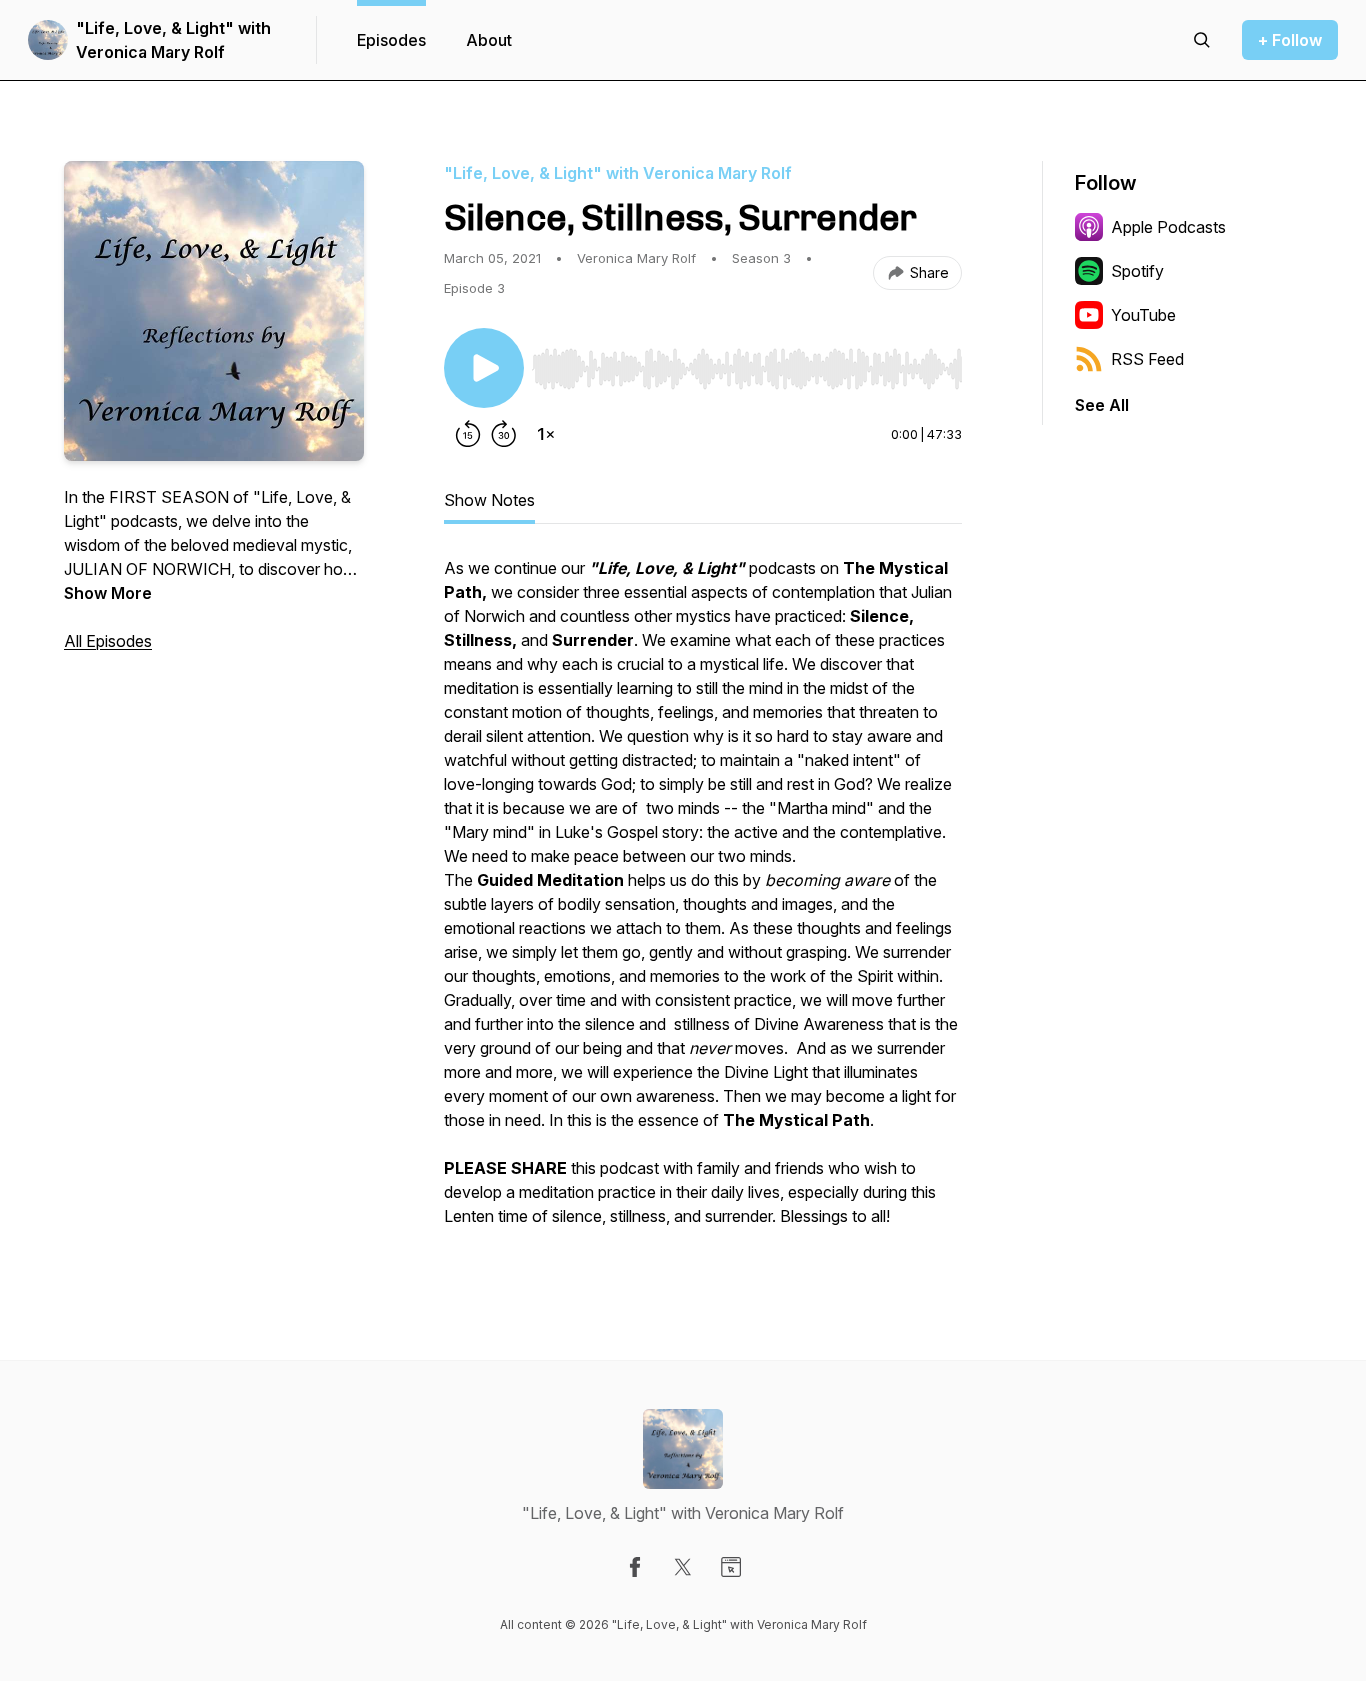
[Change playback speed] (546, 434)
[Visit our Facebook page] (635, 1567)
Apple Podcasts (1168, 227)
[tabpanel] (703, 902)
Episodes (391, 40)
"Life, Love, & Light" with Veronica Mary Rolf (173, 40)
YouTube (1143, 315)
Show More (108, 593)
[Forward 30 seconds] (504, 434)
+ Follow (1290, 40)
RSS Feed (1147, 359)
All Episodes (108, 641)
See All (1102, 405)
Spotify (1137, 271)
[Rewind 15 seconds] (468, 434)
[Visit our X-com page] (683, 1567)
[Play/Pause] (484, 368)
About (489, 40)
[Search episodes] (1202, 40)
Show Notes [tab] (489, 500)
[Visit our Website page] (731, 1567)
